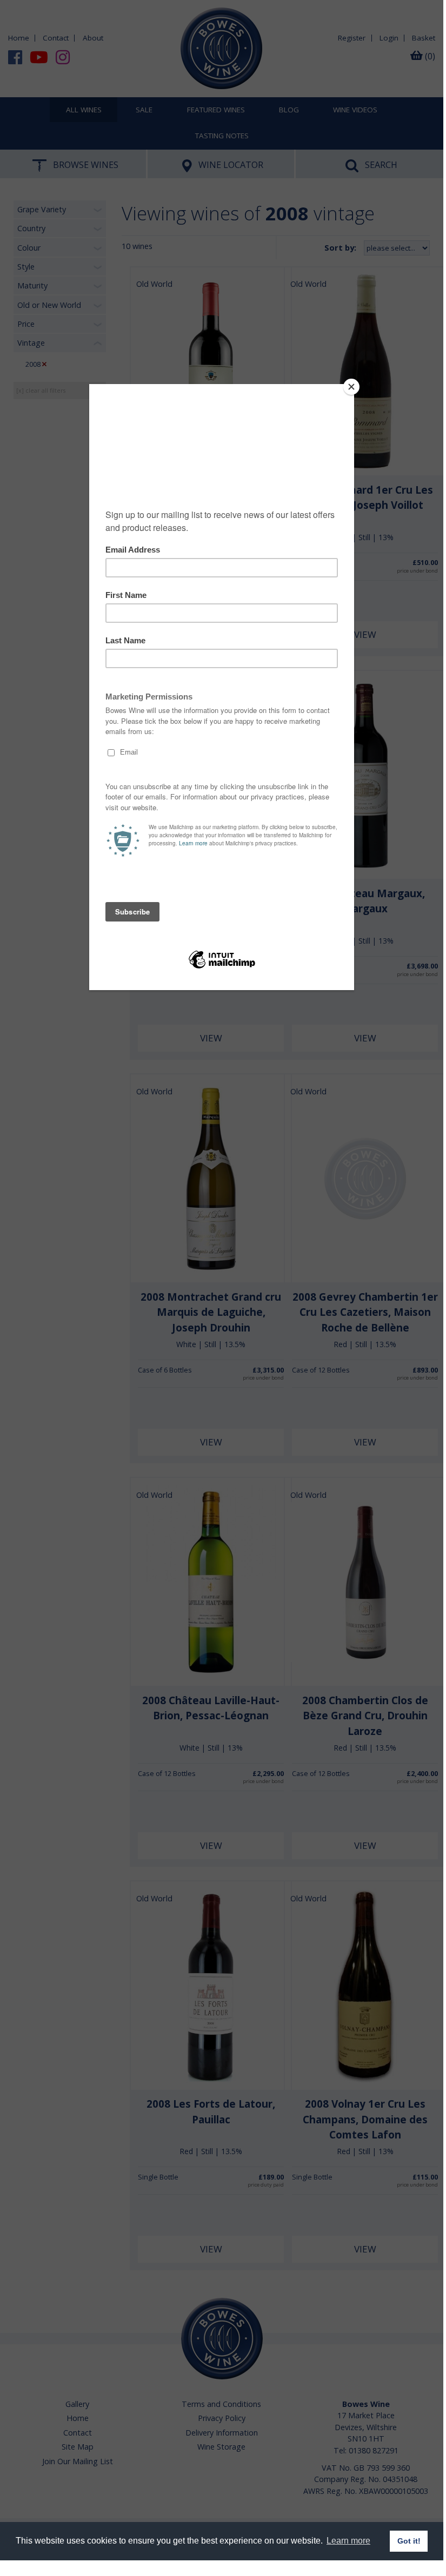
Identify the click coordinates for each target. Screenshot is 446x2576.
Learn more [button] (348, 2541)
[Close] (351, 387)
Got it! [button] (409, 2541)
